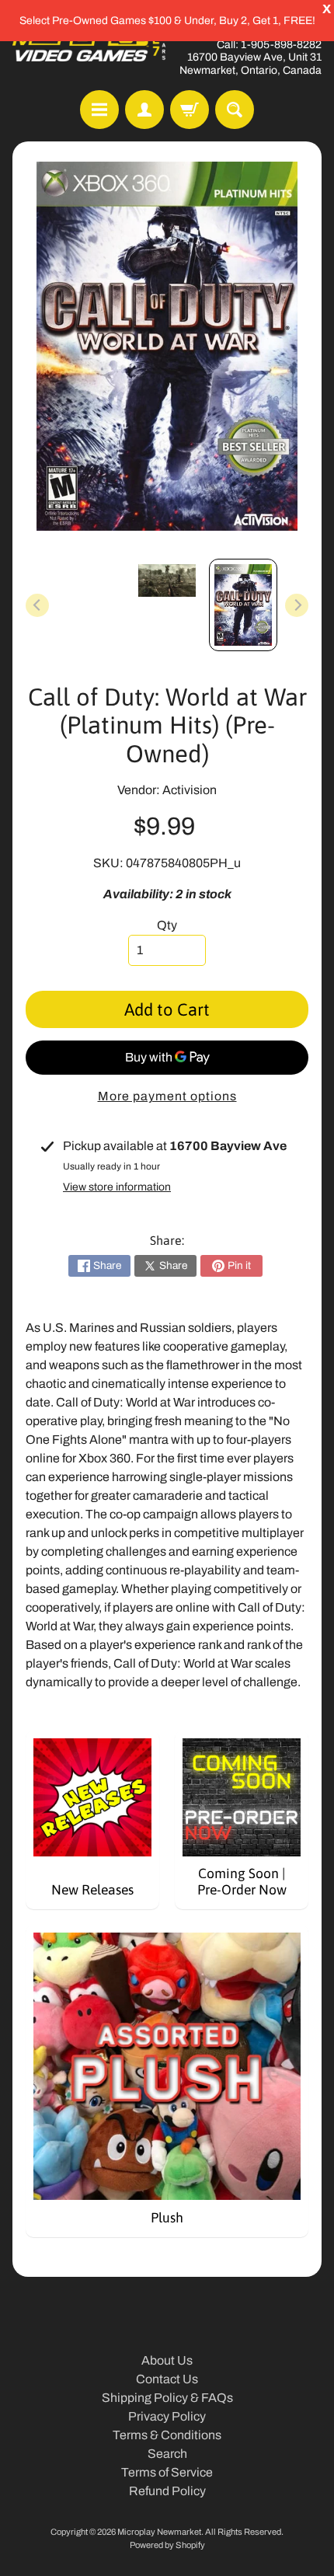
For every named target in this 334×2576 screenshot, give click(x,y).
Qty (167, 925)
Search (167, 2454)
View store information (117, 1187)
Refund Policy (167, 2491)
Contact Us (167, 2379)
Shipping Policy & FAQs (167, 2398)
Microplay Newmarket (159, 2532)
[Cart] (190, 110)
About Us (167, 2360)
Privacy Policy (167, 2416)
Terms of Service (167, 2472)
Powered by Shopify (167, 2545)
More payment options (167, 1096)
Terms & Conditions (167, 2435)
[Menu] (99, 110)
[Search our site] (235, 110)
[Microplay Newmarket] (90, 45)
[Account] (144, 110)
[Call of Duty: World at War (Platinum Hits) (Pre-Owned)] (243, 605)
